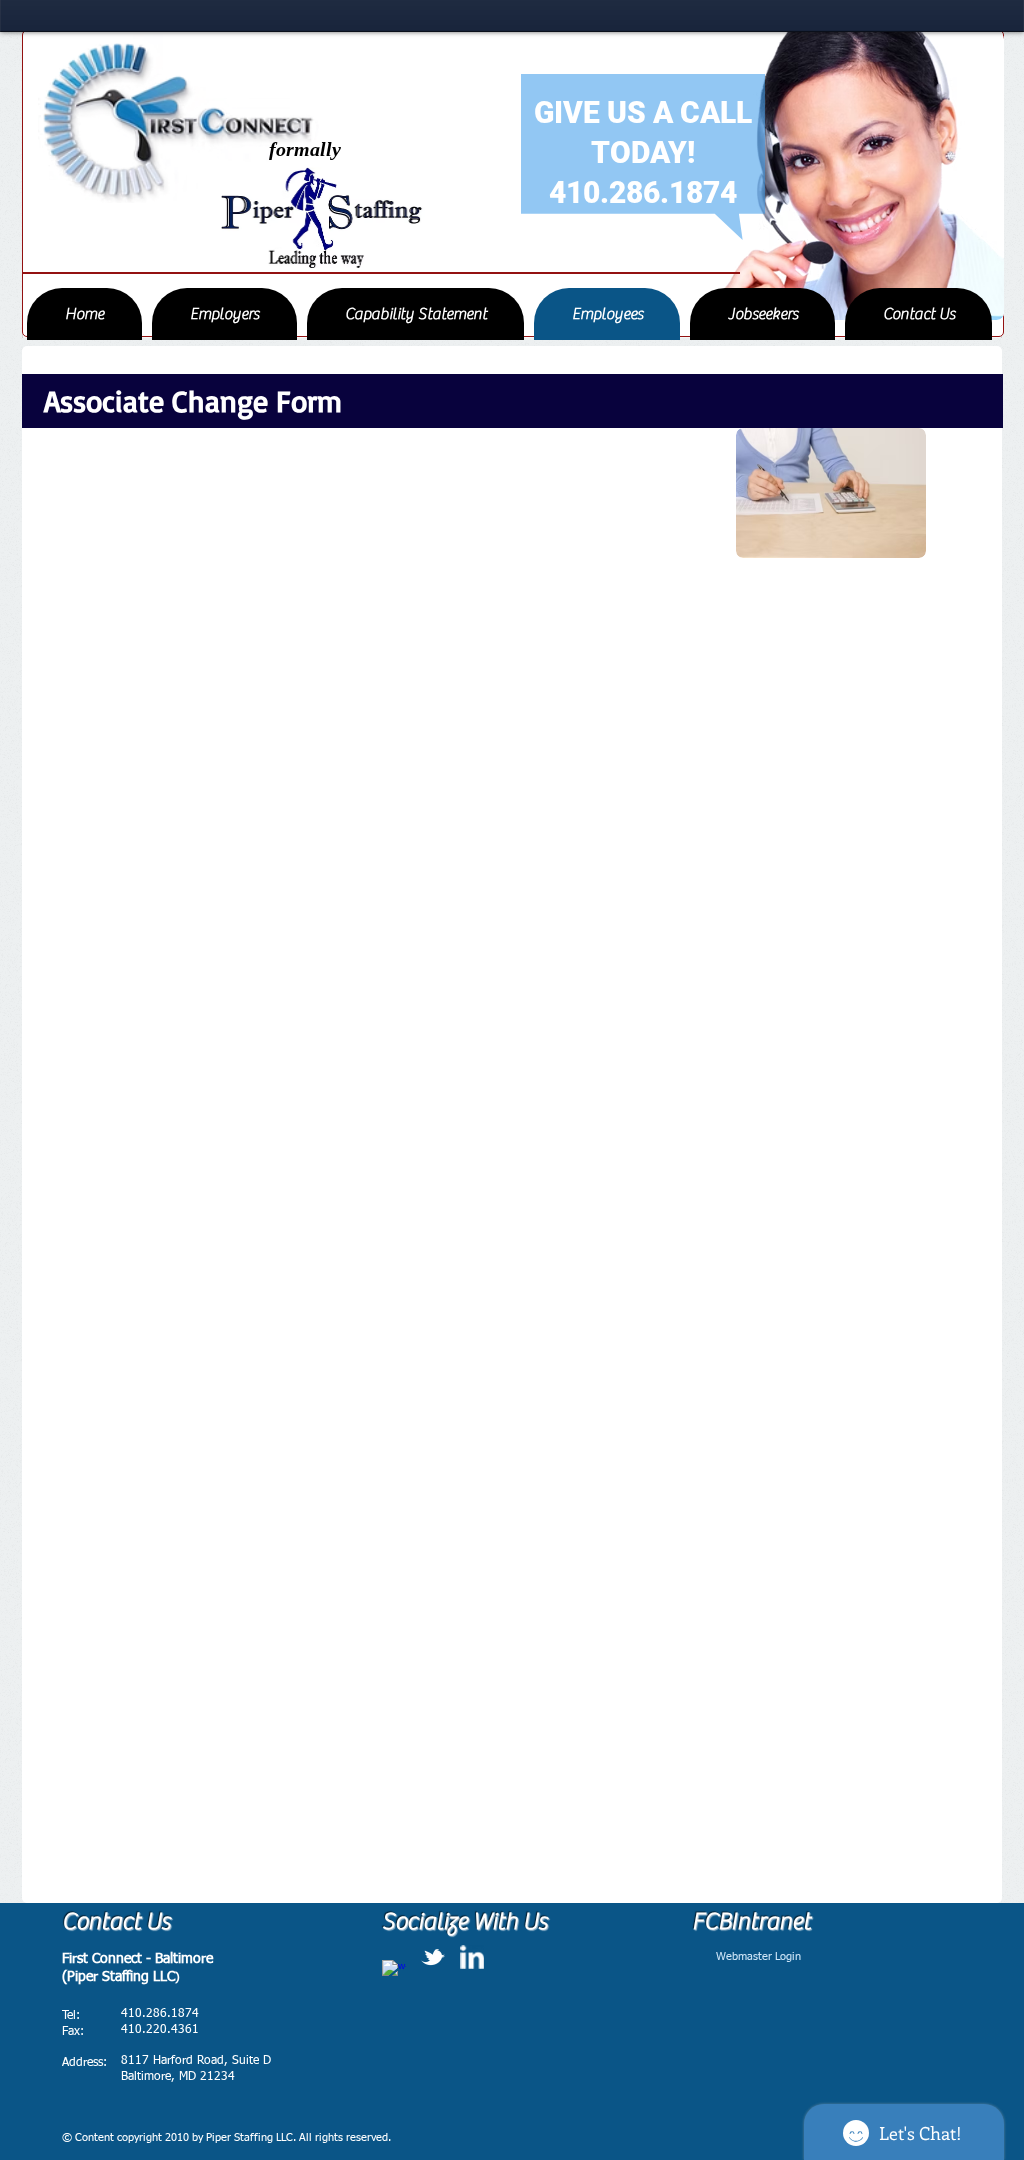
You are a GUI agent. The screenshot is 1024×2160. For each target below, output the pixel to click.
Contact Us (116, 1921)
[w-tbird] (433, 1957)
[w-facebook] (394, 1972)
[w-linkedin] (472, 1957)
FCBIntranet (751, 1921)
